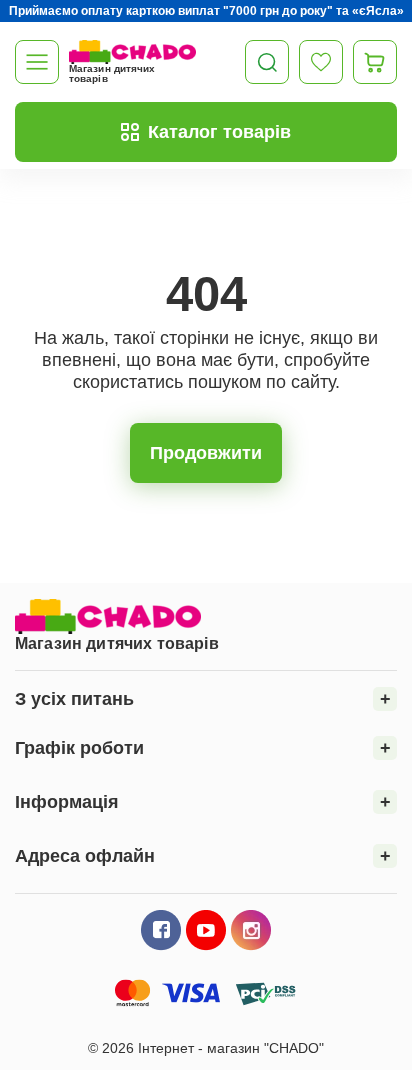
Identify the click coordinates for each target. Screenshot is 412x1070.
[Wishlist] (321, 62)
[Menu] (37, 62)
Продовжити (206, 453)
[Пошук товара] (267, 62)
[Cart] (375, 62)
